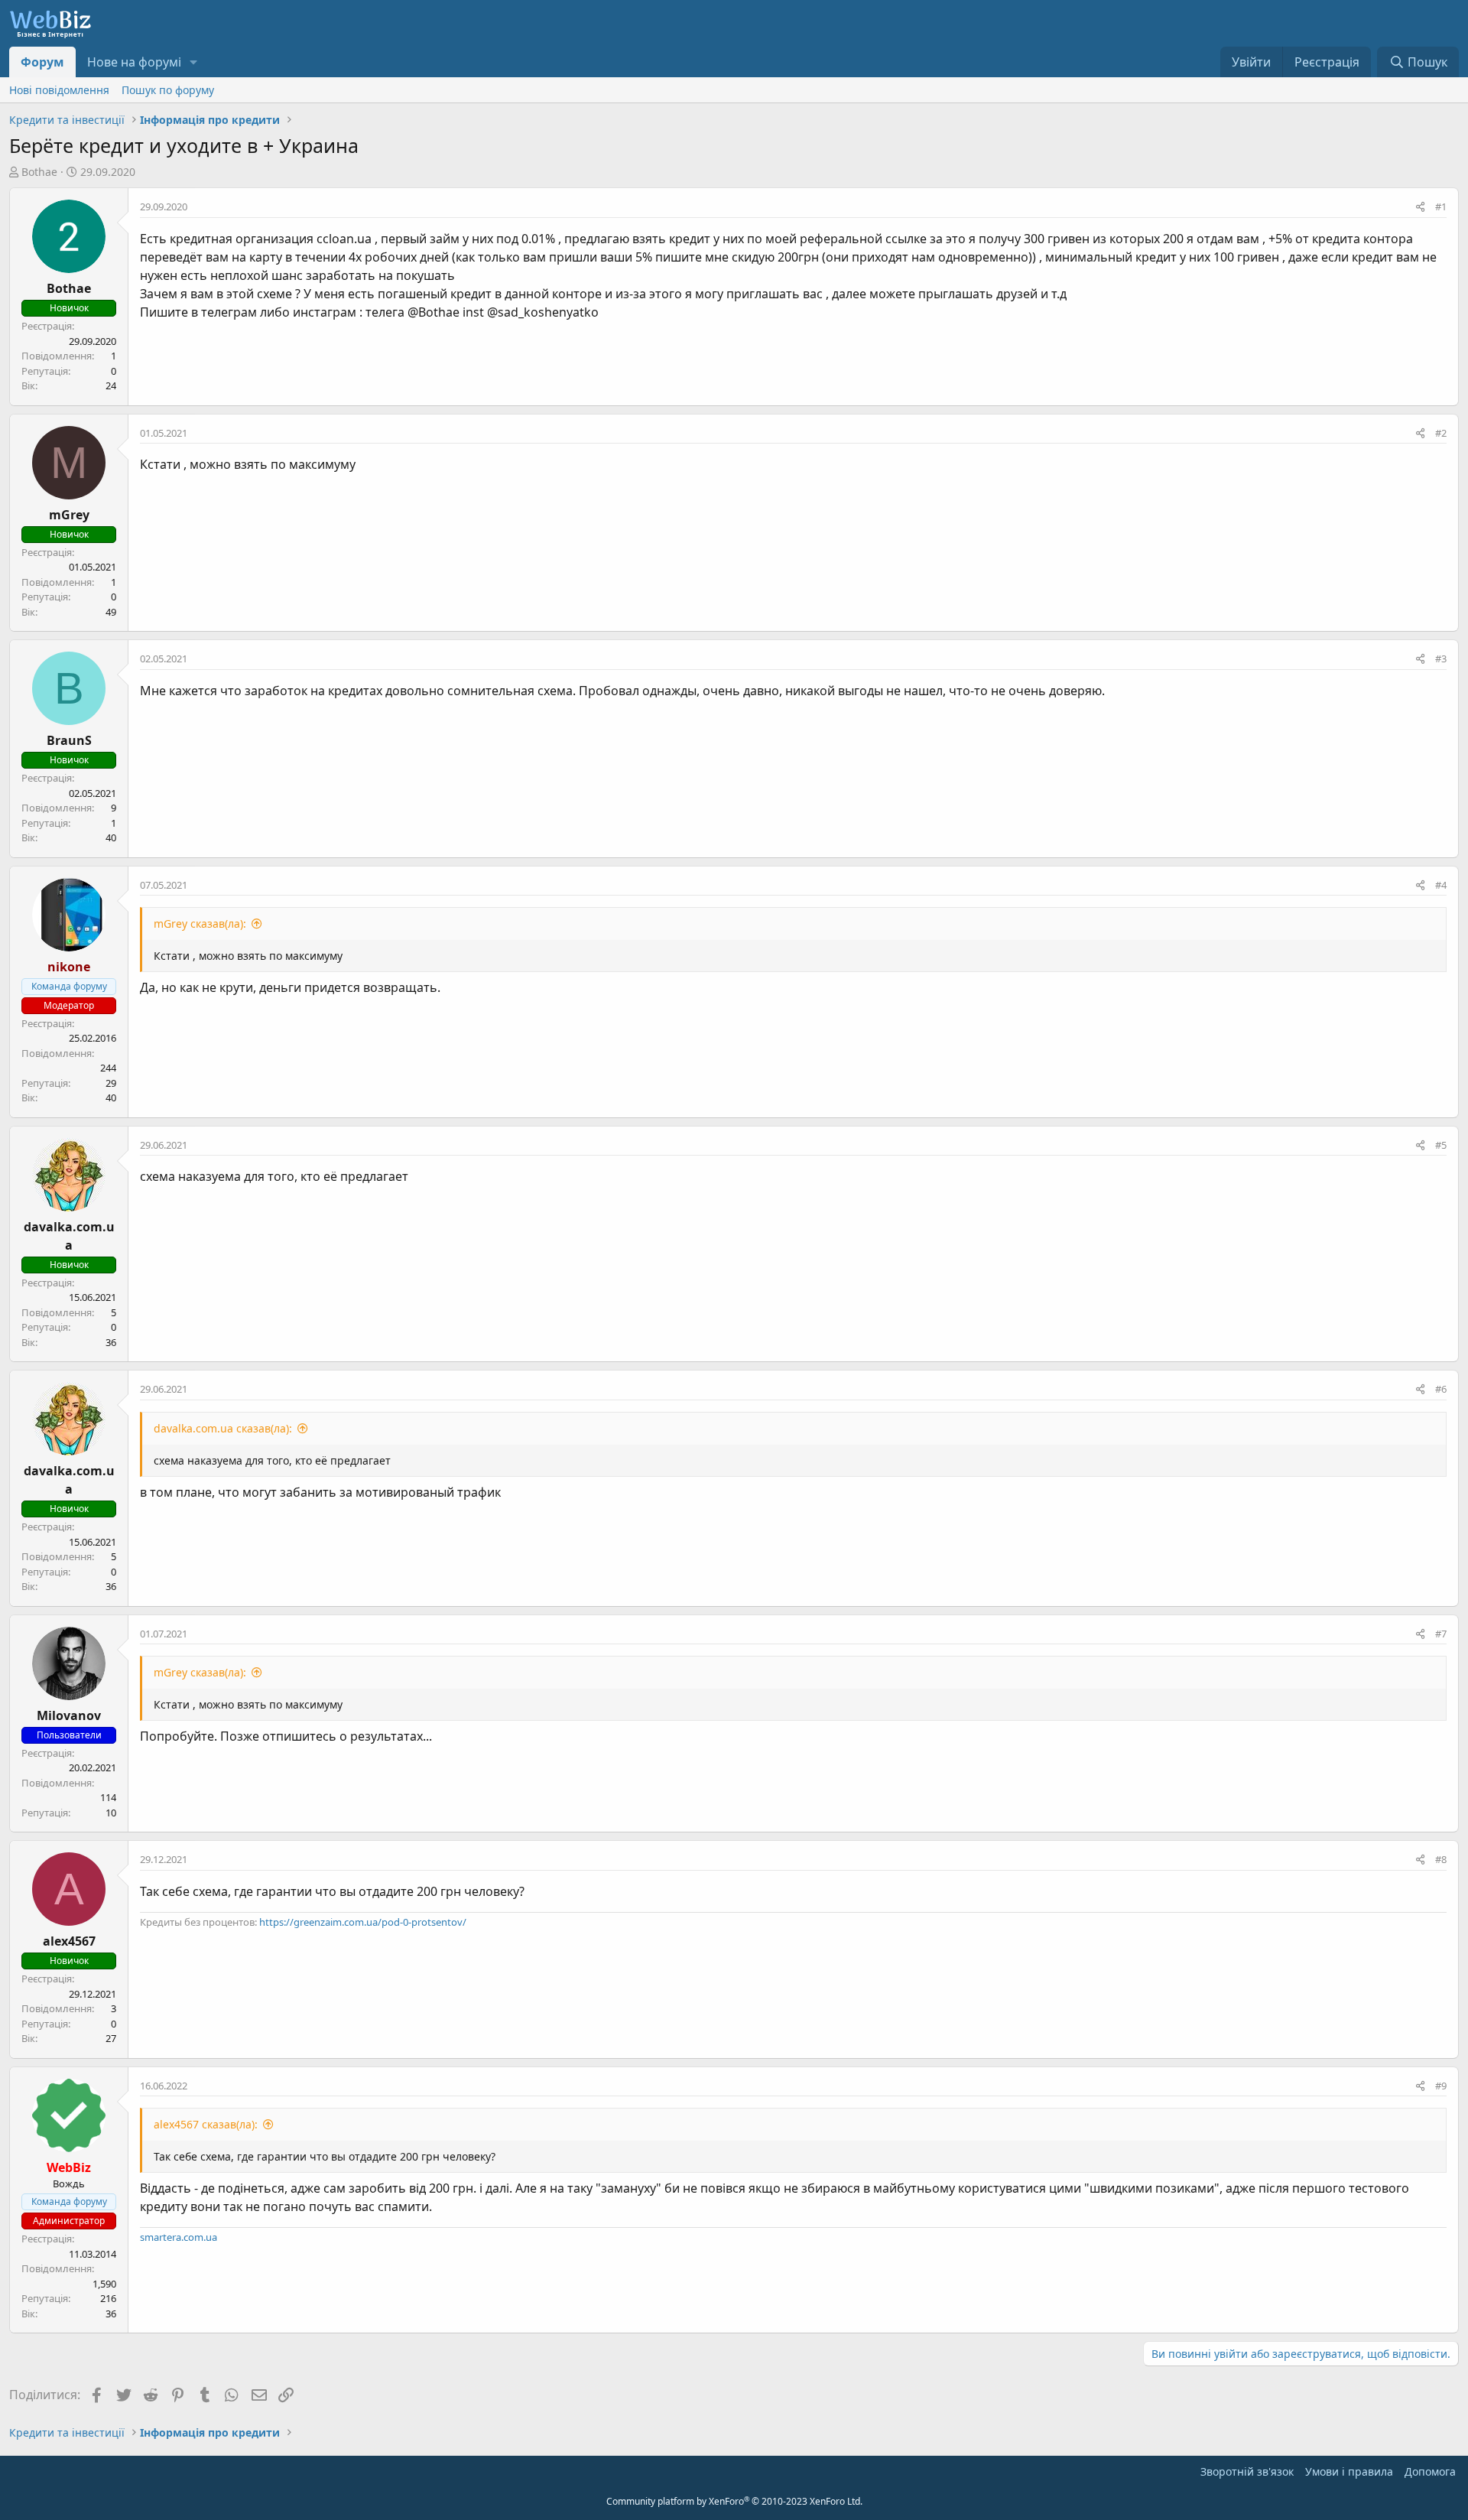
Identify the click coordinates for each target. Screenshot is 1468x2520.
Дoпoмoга (1430, 2471)
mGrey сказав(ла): (200, 923)
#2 (1441, 433)
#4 (1441, 885)
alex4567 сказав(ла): (206, 2124)
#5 (1441, 1145)
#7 (1441, 1634)
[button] (194, 62)
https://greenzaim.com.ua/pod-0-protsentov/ (363, 1922)
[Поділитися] (1420, 207)
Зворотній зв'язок (1247, 2471)
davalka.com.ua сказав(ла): (223, 1428)
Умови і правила (1349, 2471)
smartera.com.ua (179, 2237)
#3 (1441, 658)
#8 (1441, 1859)
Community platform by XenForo (734, 2501)
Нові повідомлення (59, 90)
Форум (42, 62)
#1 (1441, 206)
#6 (1441, 1389)
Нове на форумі (134, 62)
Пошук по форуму (168, 90)
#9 (1441, 2086)
